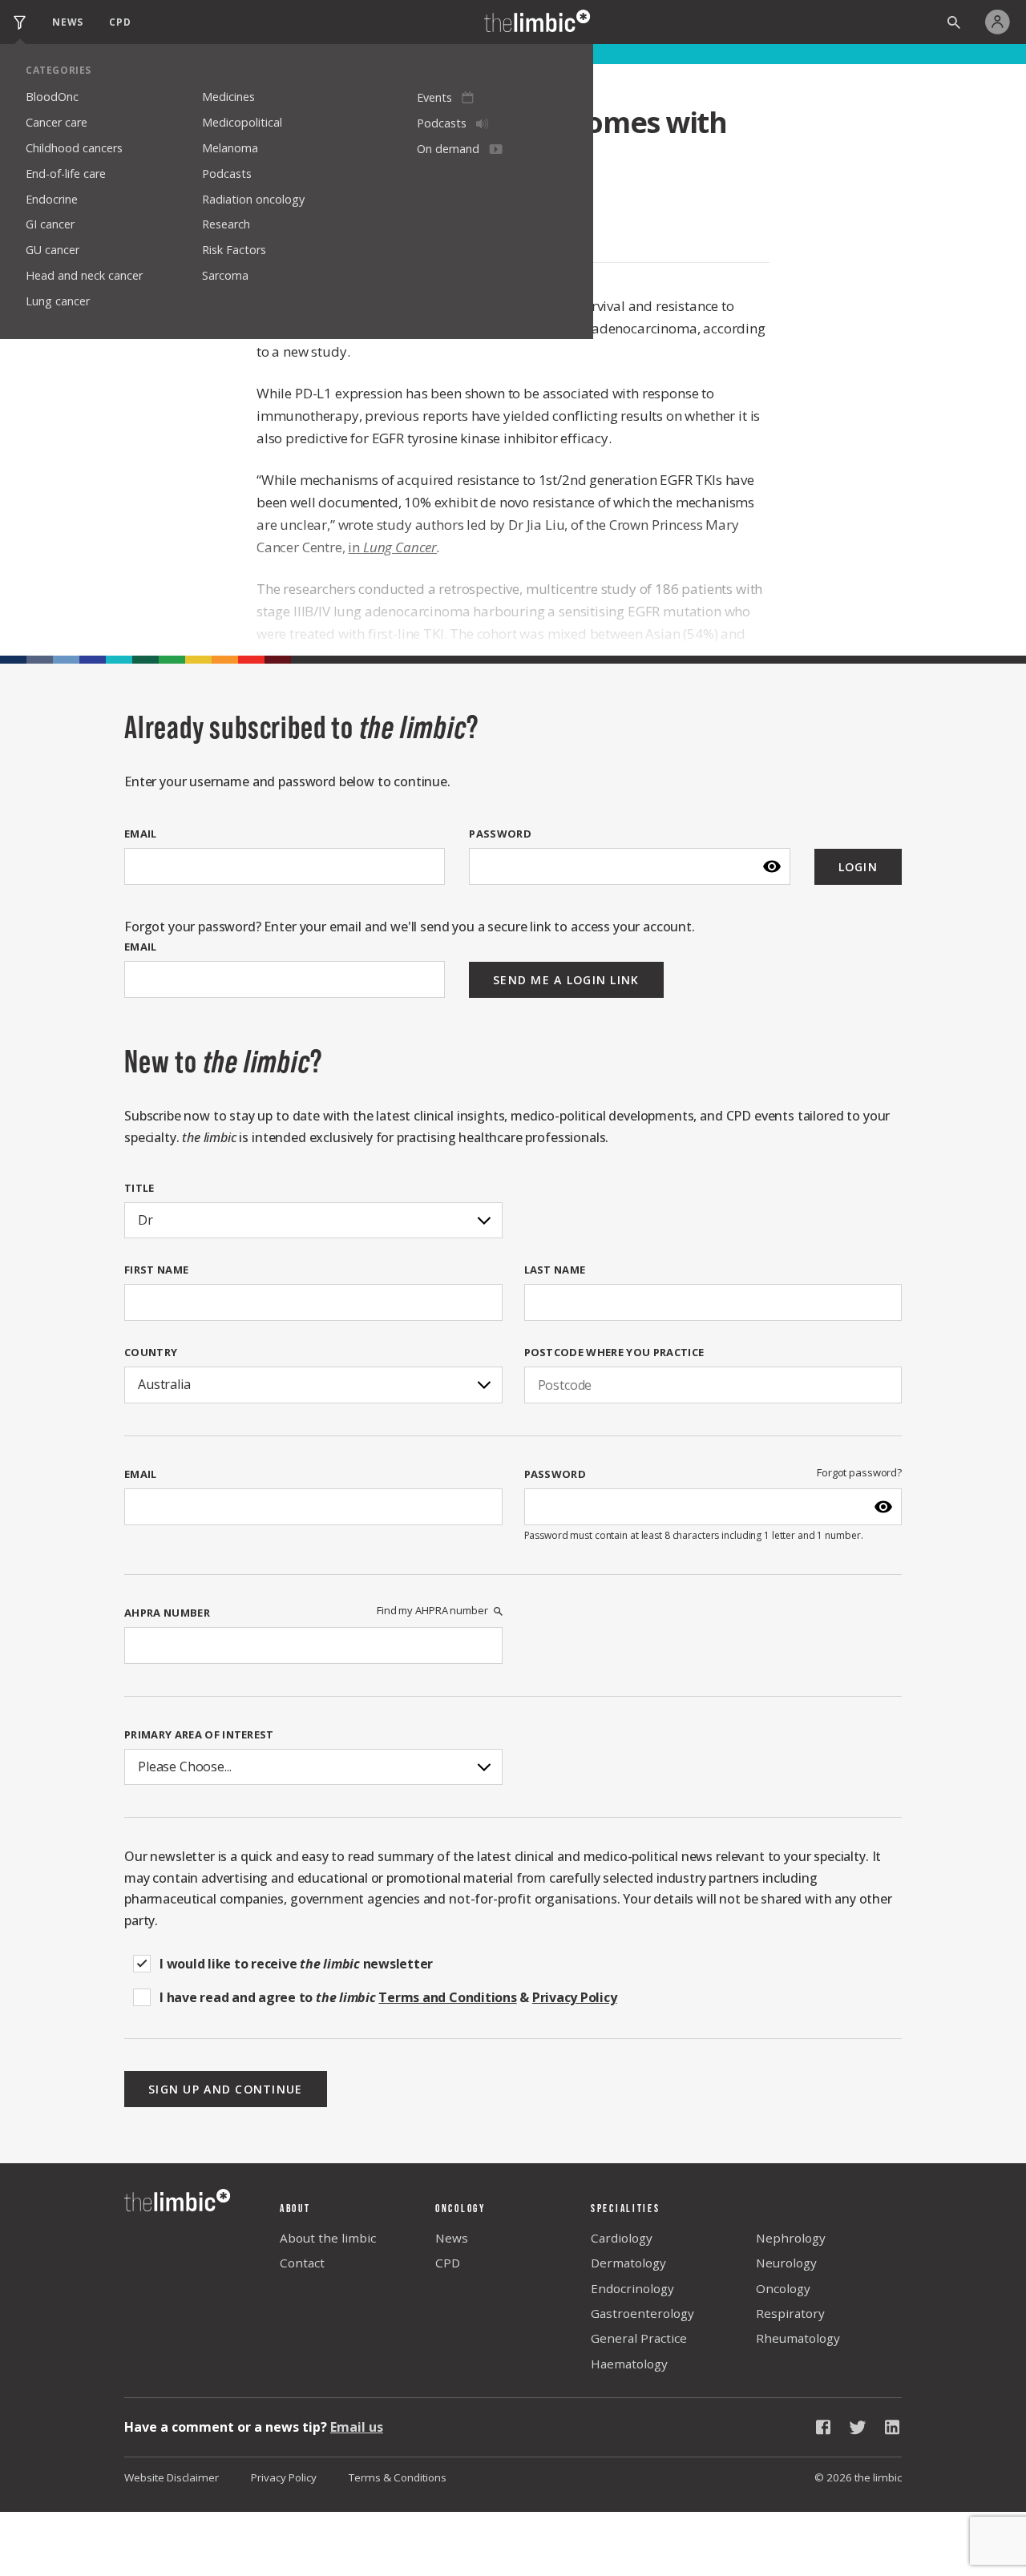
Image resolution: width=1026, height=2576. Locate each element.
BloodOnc (52, 97)
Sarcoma (225, 275)
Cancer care (57, 122)
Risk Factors (234, 250)
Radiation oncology (253, 199)
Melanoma (230, 148)
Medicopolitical (242, 122)
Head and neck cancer (84, 275)
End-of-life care (66, 174)
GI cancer (50, 224)
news (68, 22)
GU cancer (53, 250)
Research (226, 224)
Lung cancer (58, 301)
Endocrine (52, 199)
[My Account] (1002, 22)
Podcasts (227, 174)
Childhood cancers (74, 148)
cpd (120, 22)
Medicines (228, 97)
